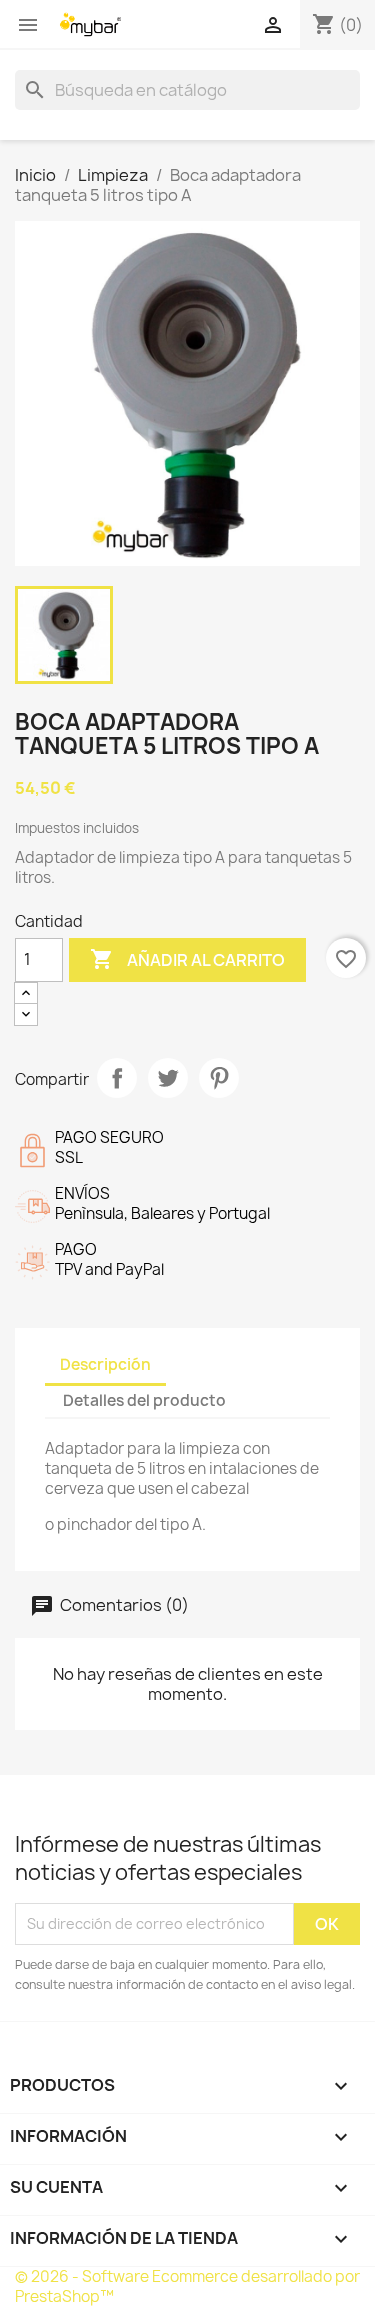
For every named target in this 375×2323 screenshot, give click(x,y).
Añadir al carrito (187, 959)
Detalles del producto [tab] (144, 1400)
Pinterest (219, 1078)
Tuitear (168, 1078)
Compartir (117, 1078)
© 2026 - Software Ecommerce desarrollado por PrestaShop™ (187, 2286)
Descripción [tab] (105, 1364)
